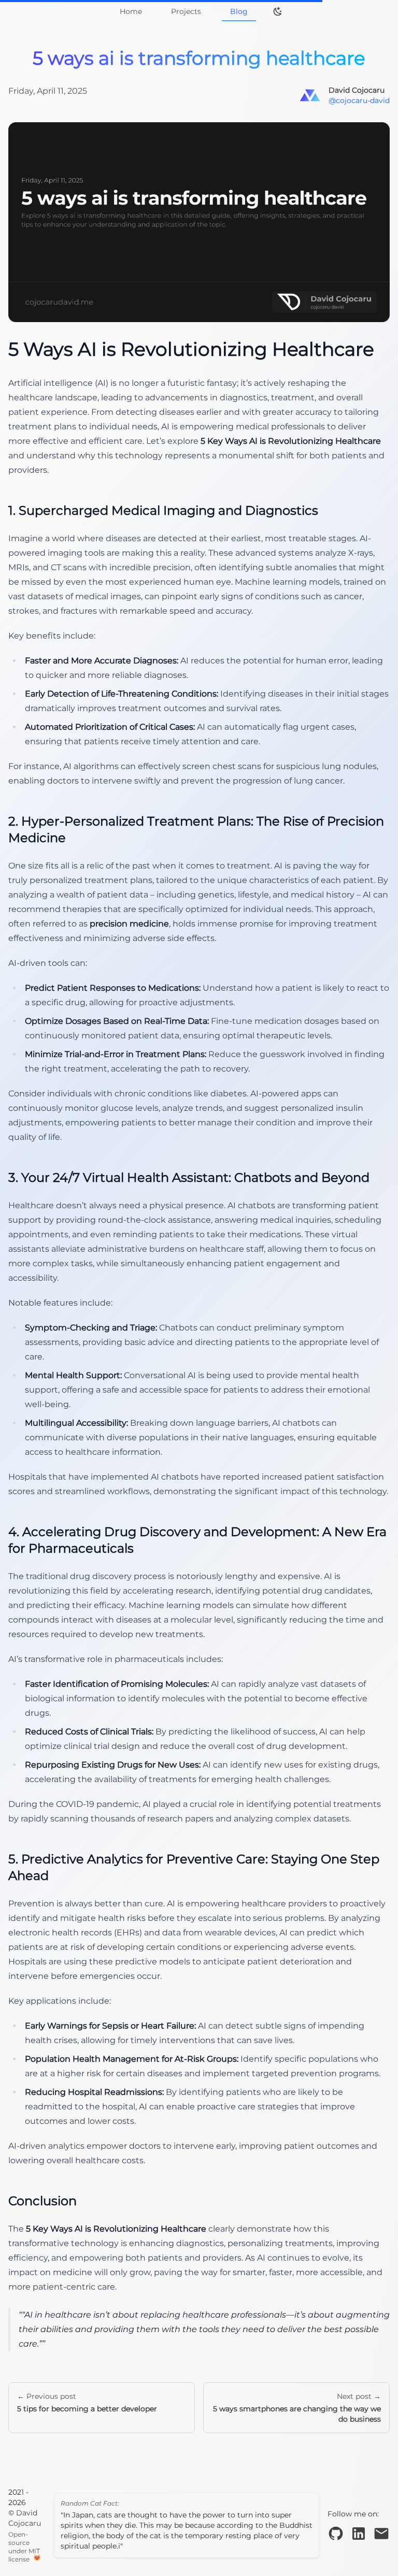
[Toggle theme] (278, 11)
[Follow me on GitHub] (336, 2534)
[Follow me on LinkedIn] (359, 2534)
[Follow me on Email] (381, 2534)
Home (131, 11)
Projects (186, 11)
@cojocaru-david (359, 100)
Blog (239, 11)
